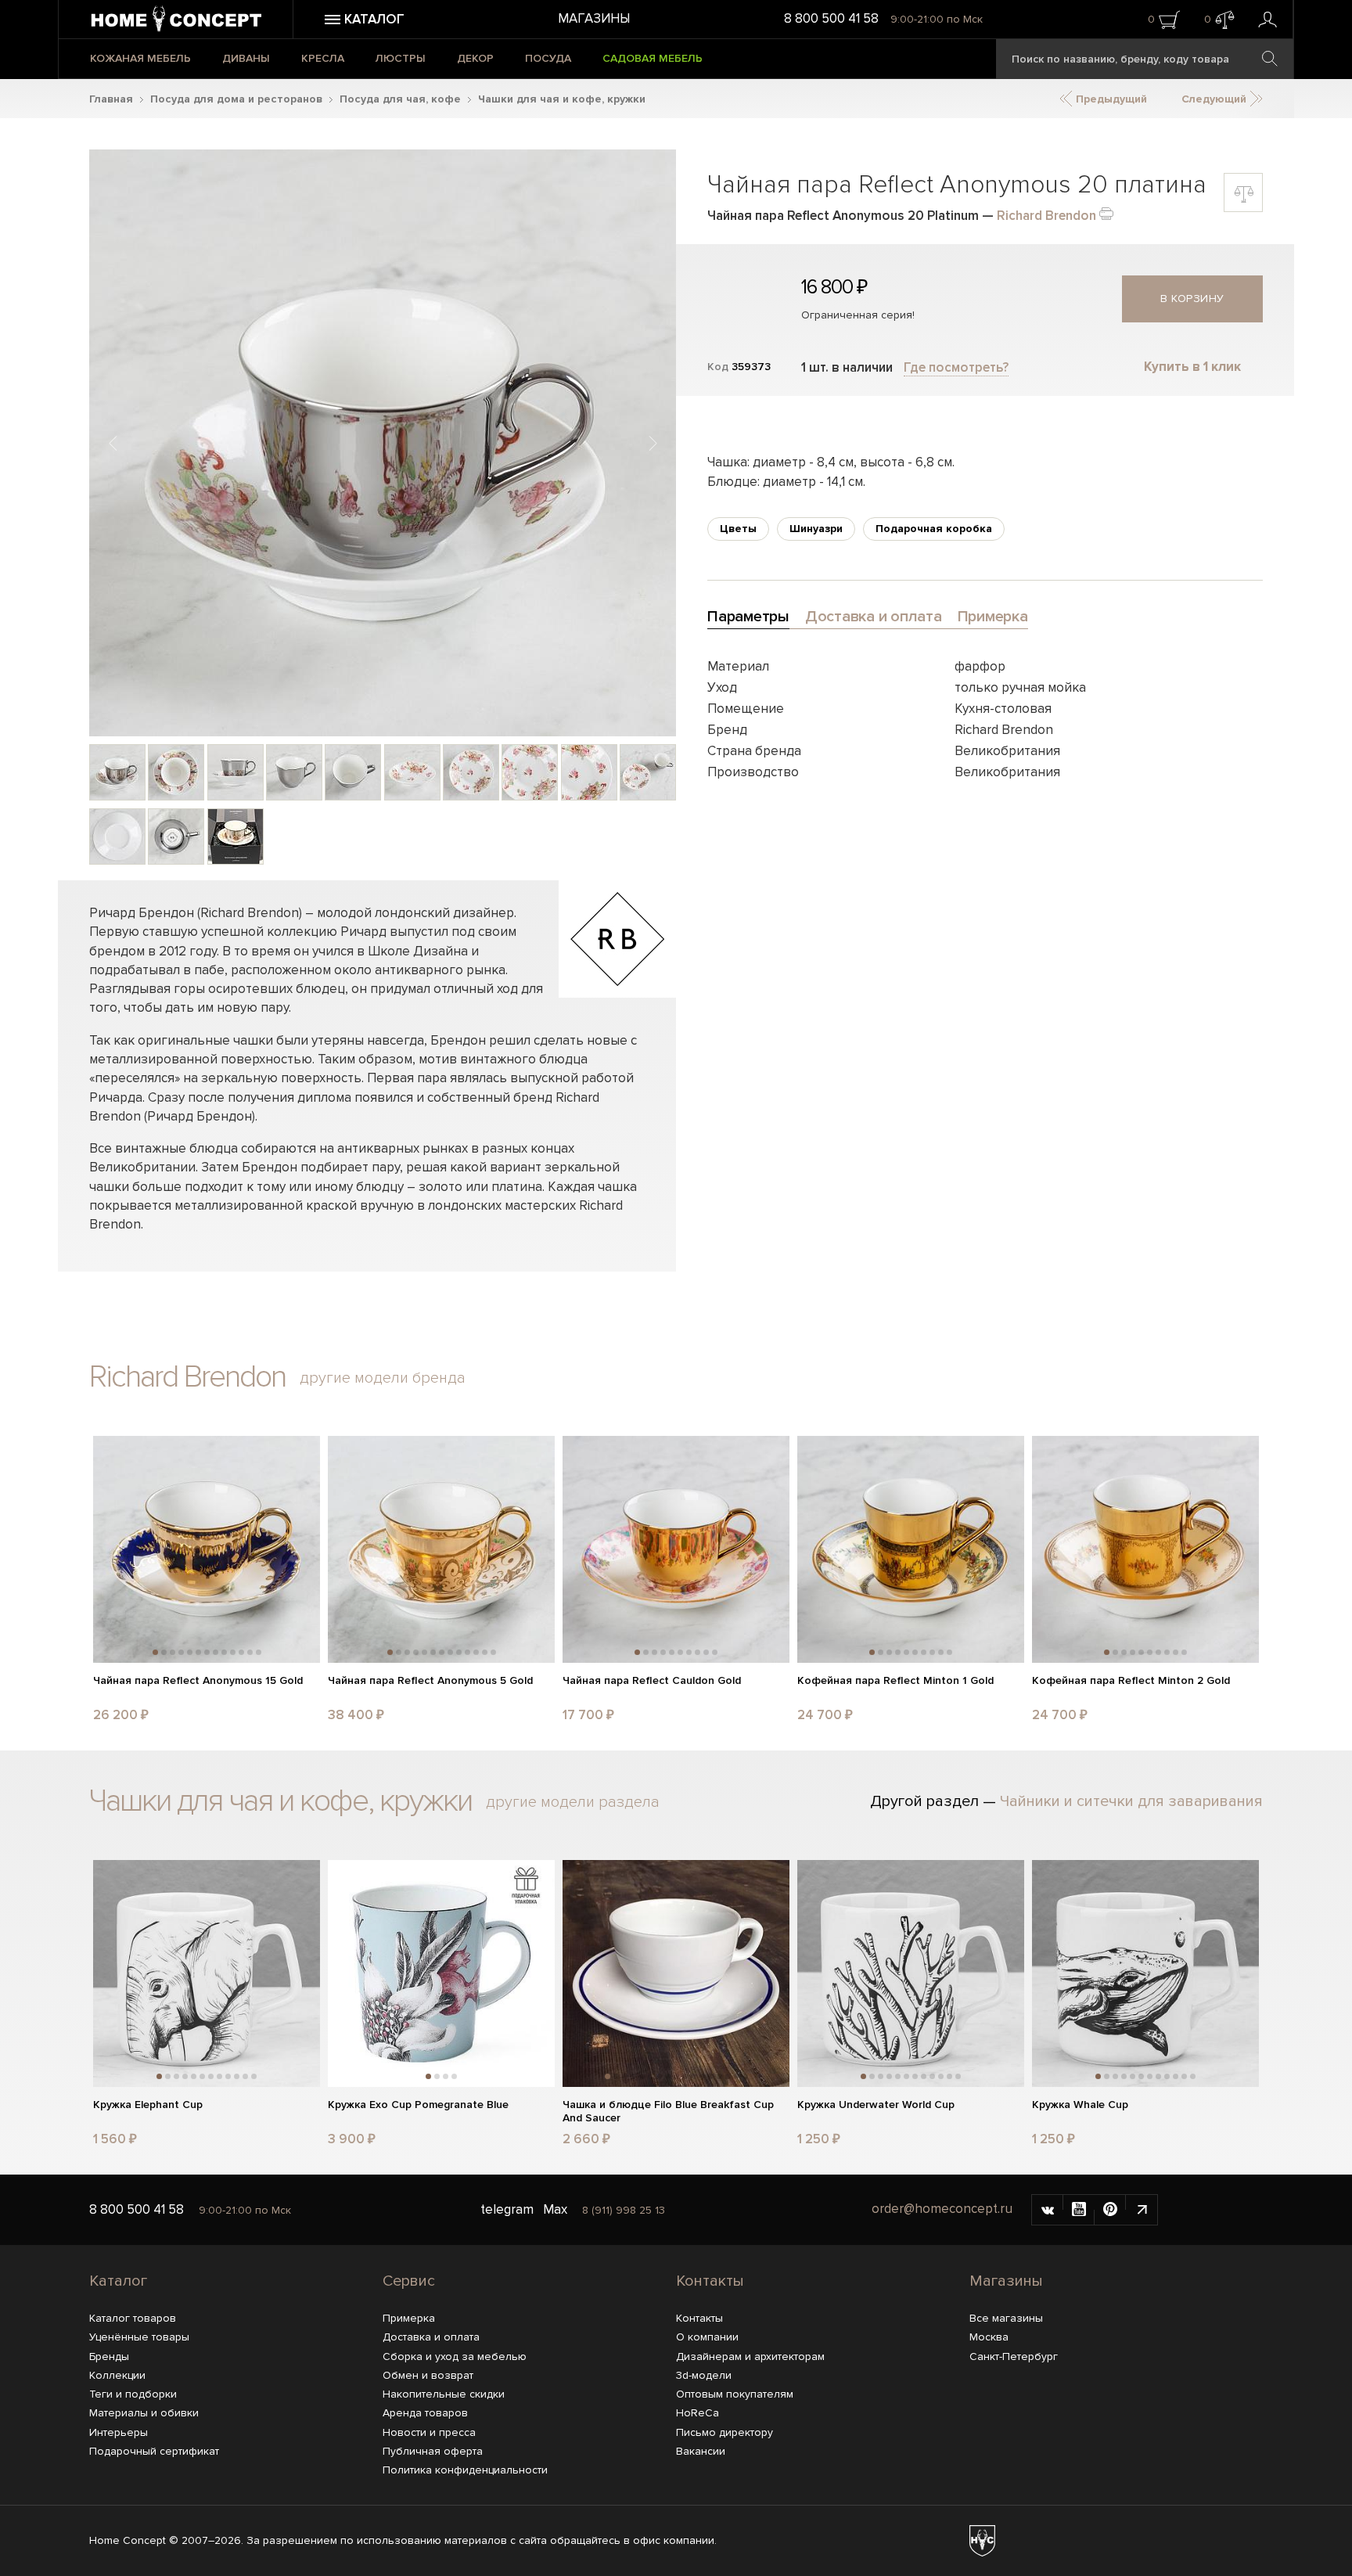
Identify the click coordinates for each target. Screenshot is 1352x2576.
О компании (707, 2337)
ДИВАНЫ (246, 58)
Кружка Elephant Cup (148, 2105)
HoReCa (698, 2413)
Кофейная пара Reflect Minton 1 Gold (895, 1681)
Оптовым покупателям (735, 2394)
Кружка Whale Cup (1080, 2105)
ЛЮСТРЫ (401, 58)
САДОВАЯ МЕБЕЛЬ (653, 58)
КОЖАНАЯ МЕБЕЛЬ (140, 58)
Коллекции (117, 2375)
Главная (111, 99)
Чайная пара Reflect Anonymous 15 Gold (198, 1681)
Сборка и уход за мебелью (455, 2357)
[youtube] (1079, 2210)
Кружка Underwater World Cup (876, 2105)
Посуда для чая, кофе (400, 99)
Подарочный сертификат (154, 2451)
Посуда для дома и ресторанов (236, 99)
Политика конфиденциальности (465, 2470)
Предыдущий (1110, 99)
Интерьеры (119, 2432)
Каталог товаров (133, 2318)
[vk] (1048, 2210)
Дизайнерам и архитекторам (750, 2357)
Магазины (594, 18)
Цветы (738, 529)
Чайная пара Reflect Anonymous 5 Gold (430, 1681)
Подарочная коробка (934, 529)
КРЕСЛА (323, 58)
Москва (989, 2337)
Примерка (409, 2318)
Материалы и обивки (144, 2413)
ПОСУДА (548, 58)
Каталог (118, 2281)
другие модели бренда (383, 1378)
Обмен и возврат (428, 2375)
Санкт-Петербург (1014, 2357)
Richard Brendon (1046, 216)
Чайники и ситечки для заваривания (1131, 1801)
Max (555, 2209)
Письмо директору (725, 2432)
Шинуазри (816, 529)
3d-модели (704, 2375)
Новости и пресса (429, 2432)
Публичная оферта (433, 2451)
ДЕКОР (475, 58)
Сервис (409, 2281)
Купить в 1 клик (1192, 367)
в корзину (1192, 299)
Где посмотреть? (956, 367)
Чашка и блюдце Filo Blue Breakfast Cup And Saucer (668, 2112)
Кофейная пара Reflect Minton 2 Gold (1131, 1681)
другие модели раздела (573, 1802)
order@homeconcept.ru (942, 2209)
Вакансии (701, 2451)
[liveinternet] (1142, 2210)
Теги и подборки (133, 2394)
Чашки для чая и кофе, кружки (562, 99)
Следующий (1215, 99)
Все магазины (1006, 2318)
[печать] (1106, 212)
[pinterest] (1110, 2210)
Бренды (109, 2357)
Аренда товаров (425, 2413)
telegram (507, 2209)
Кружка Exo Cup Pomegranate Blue (418, 2105)
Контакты (710, 2281)
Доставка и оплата (431, 2337)
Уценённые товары (139, 2337)
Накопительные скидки (444, 2394)
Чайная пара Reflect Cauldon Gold (652, 1681)
